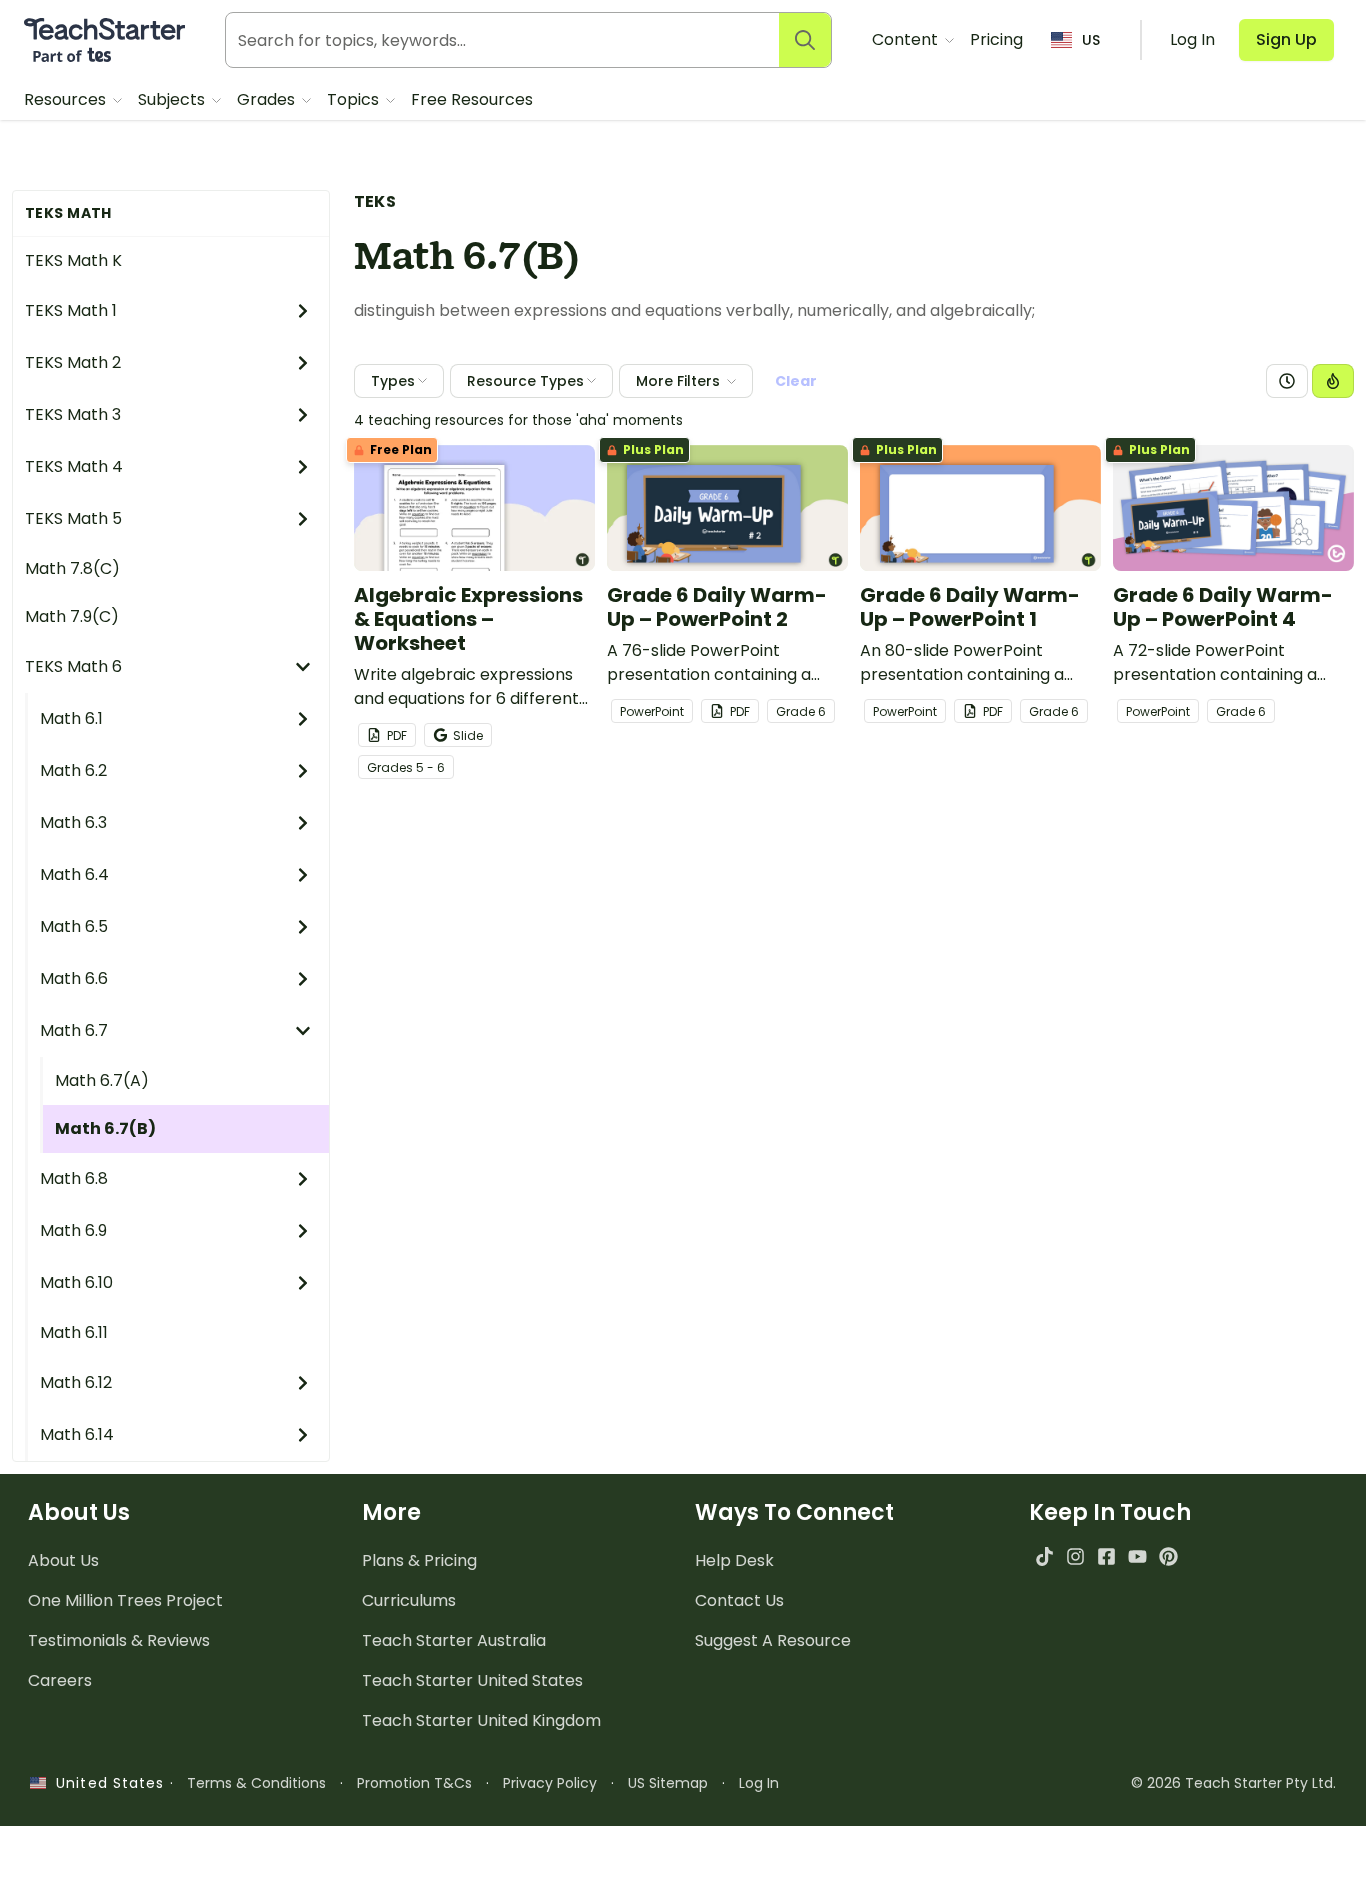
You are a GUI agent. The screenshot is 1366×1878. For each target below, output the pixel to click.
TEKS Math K (73, 260)
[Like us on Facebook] (1106, 1556)
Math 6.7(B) (105, 1128)
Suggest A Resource (773, 1640)
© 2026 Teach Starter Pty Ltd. (1233, 1783)
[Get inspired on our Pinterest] (1168, 1556)
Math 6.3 (73, 822)
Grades (268, 99)
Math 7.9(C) (72, 616)
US (1091, 40)
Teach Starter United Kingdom (481, 1720)
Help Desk (734, 1560)
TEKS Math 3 (73, 414)
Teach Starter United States (472, 1680)
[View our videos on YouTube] (1137, 1556)
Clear (796, 381)
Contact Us (739, 1600)
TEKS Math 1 (71, 310)
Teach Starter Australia (454, 1640)
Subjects (173, 99)
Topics (355, 99)
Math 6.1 (71, 718)
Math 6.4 (74, 874)
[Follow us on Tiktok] (1044, 1556)
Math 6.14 (77, 1434)
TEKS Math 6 (73, 666)
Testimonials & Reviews (119, 1640)
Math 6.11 (74, 1332)
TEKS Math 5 (73, 518)
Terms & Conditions (256, 1783)
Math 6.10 (76, 1282)
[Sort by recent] (1287, 381)
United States (105, 1783)
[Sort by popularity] (1333, 381)
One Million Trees (125, 1600)
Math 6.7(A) (102, 1080)
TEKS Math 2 (73, 362)
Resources (67, 99)
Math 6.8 (74, 1178)
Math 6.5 (74, 926)
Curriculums (409, 1600)
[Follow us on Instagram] (1075, 1556)
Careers (60, 1680)
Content (907, 39)
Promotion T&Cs (414, 1783)
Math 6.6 (74, 978)
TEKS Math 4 (74, 466)
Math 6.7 (74, 1030)
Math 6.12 (76, 1382)
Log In (759, 1783)
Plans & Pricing (419, 1560)
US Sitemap (668, 1783)
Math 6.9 (73, 1230)
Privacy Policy (550, 1783)
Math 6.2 (73, 770)
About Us (63, 1560)
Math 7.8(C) (72, 568)
